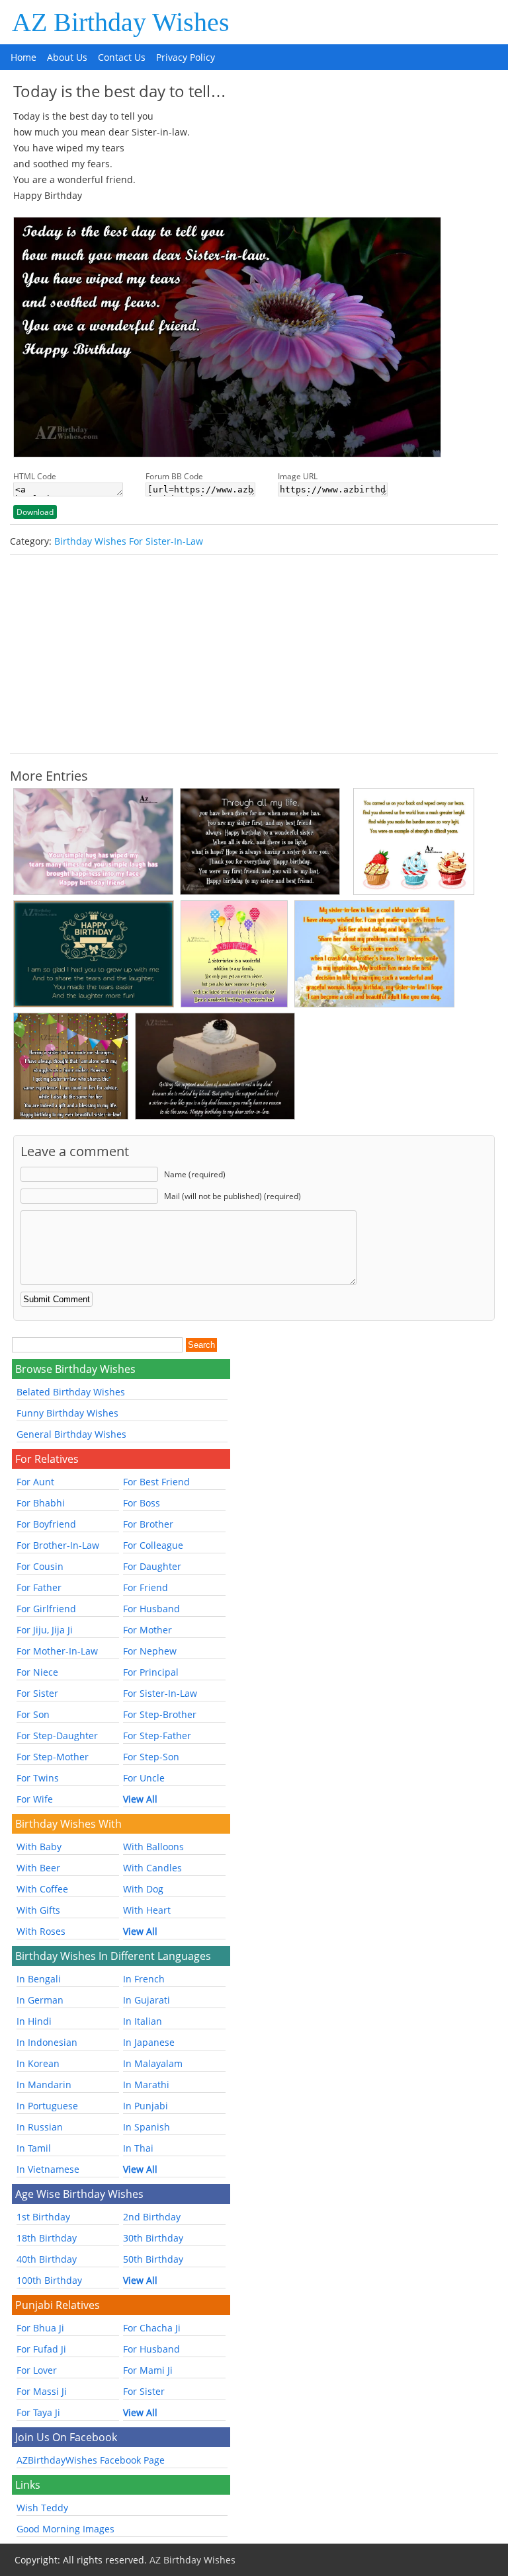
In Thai (138, 2148)
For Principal (151, 1672)
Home (23, 57)
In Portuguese (47, 2106)
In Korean (38, 2063)
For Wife (35, 1799)
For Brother (148, 1524)
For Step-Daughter (57, 1736)
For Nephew (150, 1651)
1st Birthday (43, 2217)
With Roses (41, 1931)
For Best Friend (156, 1482)
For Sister (37, 1693)
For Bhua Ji (40, 2328)
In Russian (40, 2127)
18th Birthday (47, 2238)
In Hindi (34, 2021)
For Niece (37, 1672)
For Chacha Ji (152, 2328)
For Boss (142, 1503)
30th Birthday (153, 2238)
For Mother (148, 1630)
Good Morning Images (65, 2529)
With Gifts (38, 1910)
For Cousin (40, 1566)
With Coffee (42, 1889)
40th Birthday (47, 2259)
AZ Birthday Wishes (121, 22)
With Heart (147, 1910)
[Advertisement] (254, 654)
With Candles (152, 1868)
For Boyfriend (46, 1524)
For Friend (146, 1587)
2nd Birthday (152, 2217)
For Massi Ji (42, 2391)
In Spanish (147, 2127)
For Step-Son (151, 1757)
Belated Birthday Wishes (71, 1392)
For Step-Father (157, 1736)
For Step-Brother (160, 1714)
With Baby (39, 1847)
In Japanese (149, 2042)
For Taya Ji (38, 2412)
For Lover (37, 2370)
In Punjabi (146, 2106)
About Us (67, 57)
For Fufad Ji (41, 2349)
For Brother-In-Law (58, 1545)
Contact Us (122, 57)
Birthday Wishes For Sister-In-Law (129, 541)
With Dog (143, 1889)
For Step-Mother (53, 1757)
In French (144, 1979)
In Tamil (34, 2148)
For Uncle (144, 1778)
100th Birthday (49, 2280)
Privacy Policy (186, 57)
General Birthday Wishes (71, 1434)
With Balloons (153, 1847)
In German (40, 2000)
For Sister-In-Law (160, 1693)
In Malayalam (153, 2063)
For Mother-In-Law (57, 1651)
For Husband (151, 1609)
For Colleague (153, 1545)
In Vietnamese (48, 2169)
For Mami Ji (148, 2370)
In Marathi (146, 2085)
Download (35, 512)
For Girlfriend (46, 1609)
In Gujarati (147, 2000)
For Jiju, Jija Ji (45, 1630)
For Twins (38, 1778)
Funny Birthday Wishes (67, 1413)
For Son (33, 1714)
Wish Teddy (42, 2508)
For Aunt (35, 1482)
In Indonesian (47, 2042)
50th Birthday (153, 2259)
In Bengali (39, 1979)
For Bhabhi (41, 1503)
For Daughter (152, 1566)
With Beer (38, 1868)
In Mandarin (44, 2085)
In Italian (143, 2021)
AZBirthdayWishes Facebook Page (91, 2460)
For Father (39, 1587)
